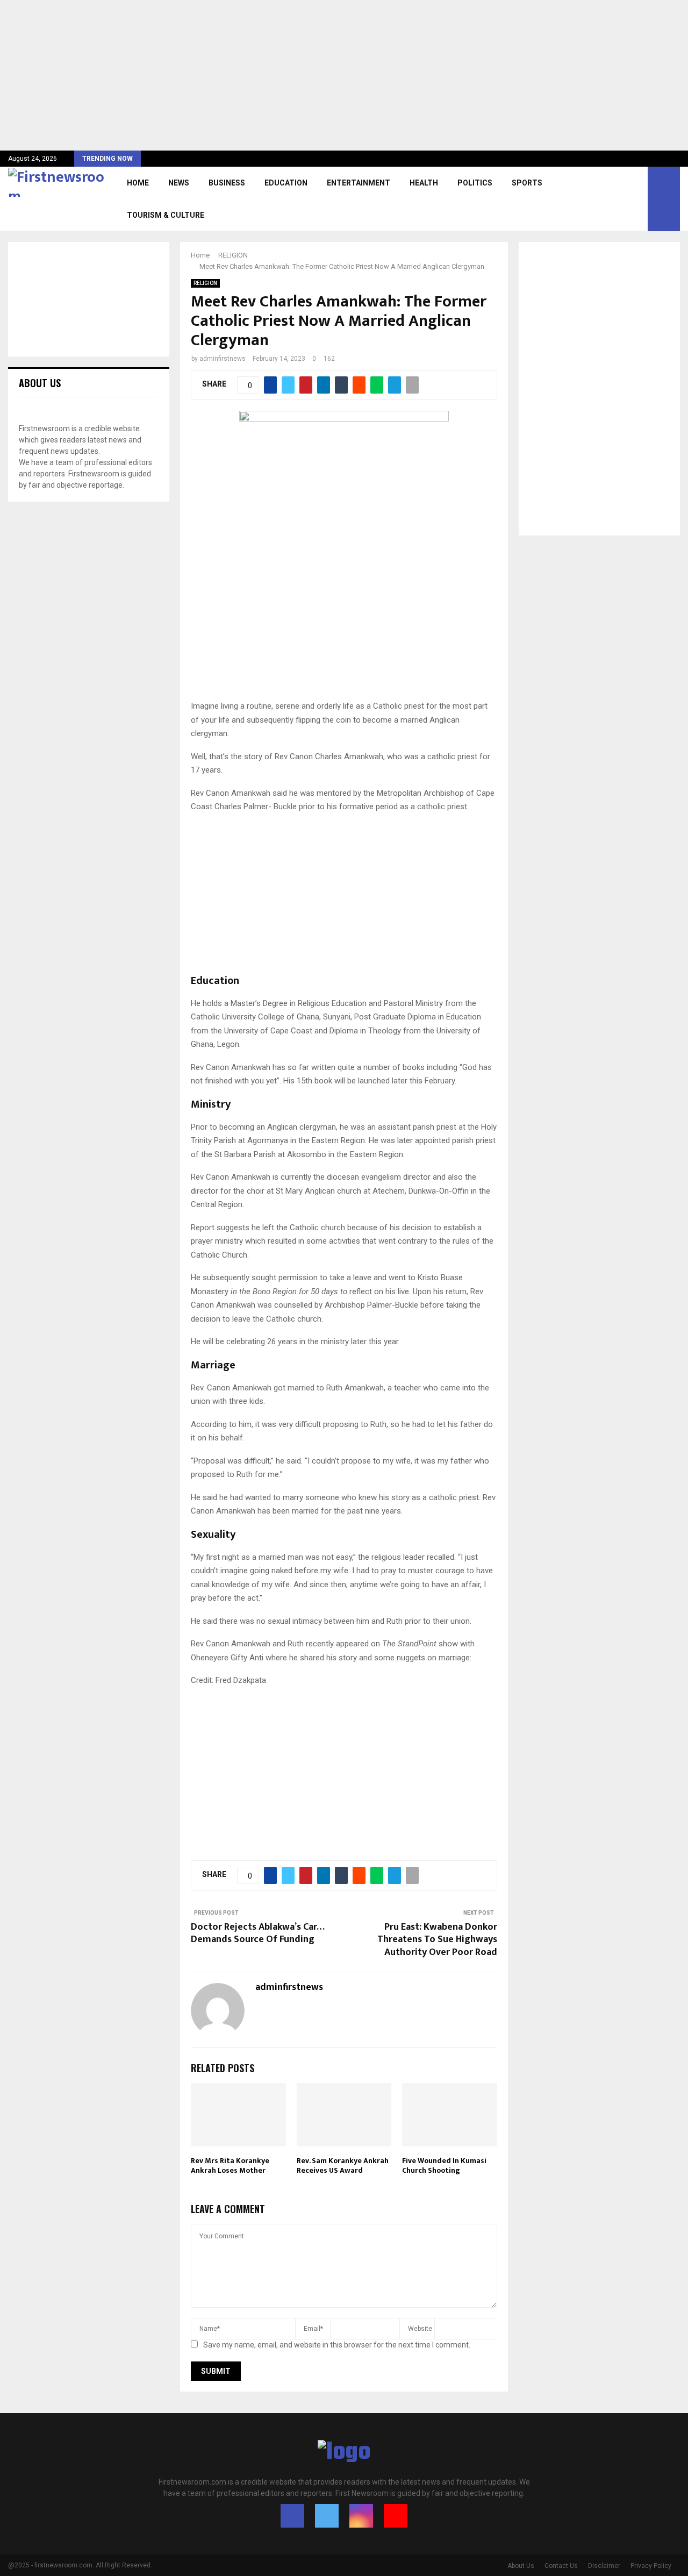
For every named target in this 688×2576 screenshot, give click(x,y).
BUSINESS (227, 183)
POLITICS (475, 183)
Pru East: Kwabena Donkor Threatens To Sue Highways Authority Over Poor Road (437, 1940)
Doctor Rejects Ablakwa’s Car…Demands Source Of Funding (258, 1933)
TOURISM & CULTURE (166, 215)
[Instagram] (361, 2516)
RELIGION (205, 283)
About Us (521, 2566)
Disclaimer (604, 2566)
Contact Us (561, 2566)
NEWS (179, 183)
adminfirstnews (223, 359)
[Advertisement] (322, 75)
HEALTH (424, 183)
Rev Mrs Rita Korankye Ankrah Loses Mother (230, 2165)
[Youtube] (396, 2516)
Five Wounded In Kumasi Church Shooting (444, 2165)
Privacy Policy (651, 2566)
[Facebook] (292, 2516)
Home (138, 183)
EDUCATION (286, 183)
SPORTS (527, 183)
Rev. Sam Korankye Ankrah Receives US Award (343, 2165)
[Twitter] (327, 2516)
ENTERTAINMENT (359, 183)
